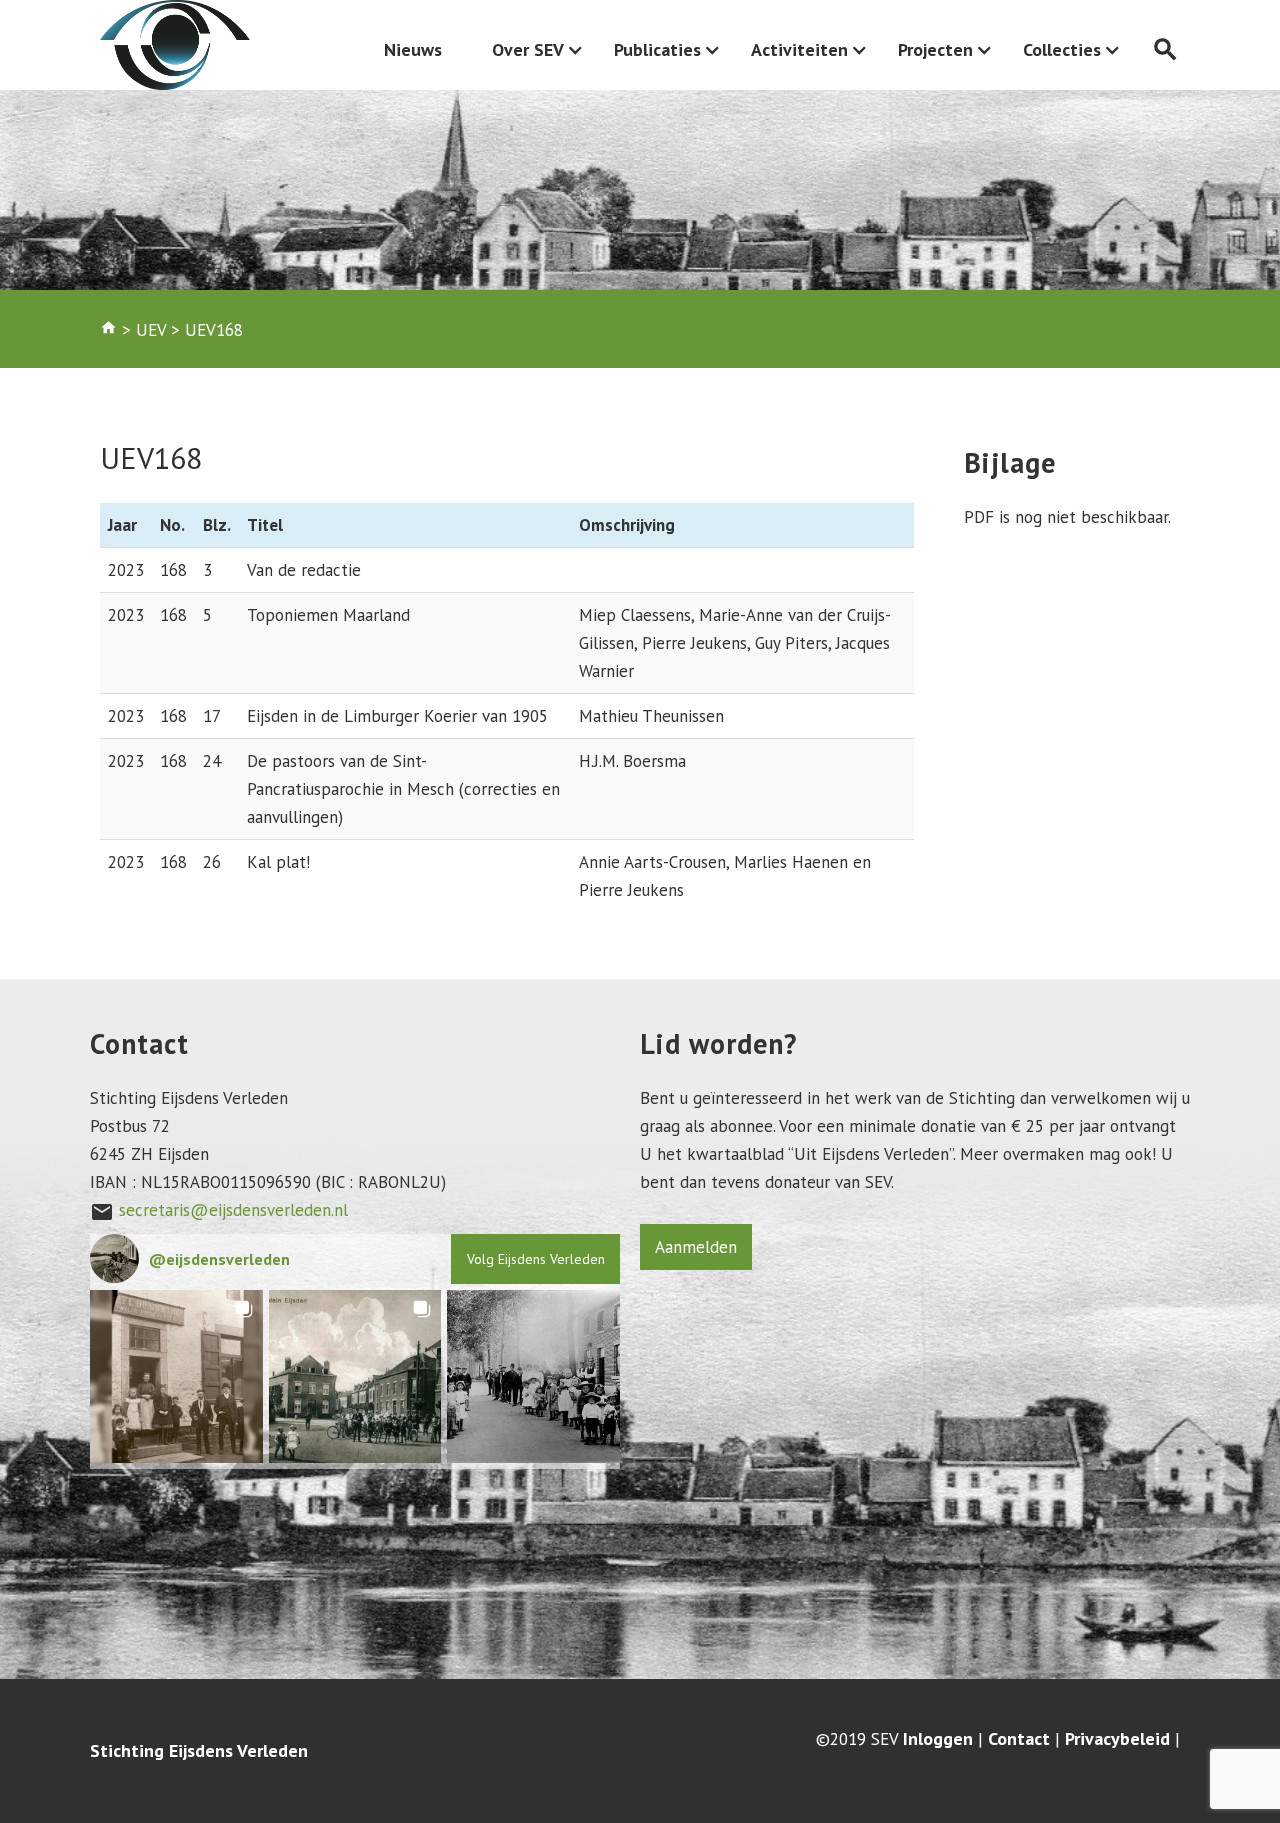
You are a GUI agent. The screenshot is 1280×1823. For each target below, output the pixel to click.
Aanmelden (696, 1247)
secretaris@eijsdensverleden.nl (233, 1210)
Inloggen (938, 1739)
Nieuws (413, 49)
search (1165, 49)
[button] (176, 1376)
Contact (1019, 1739)
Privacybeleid (1117, 1739)
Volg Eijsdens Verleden (536, 1259)
